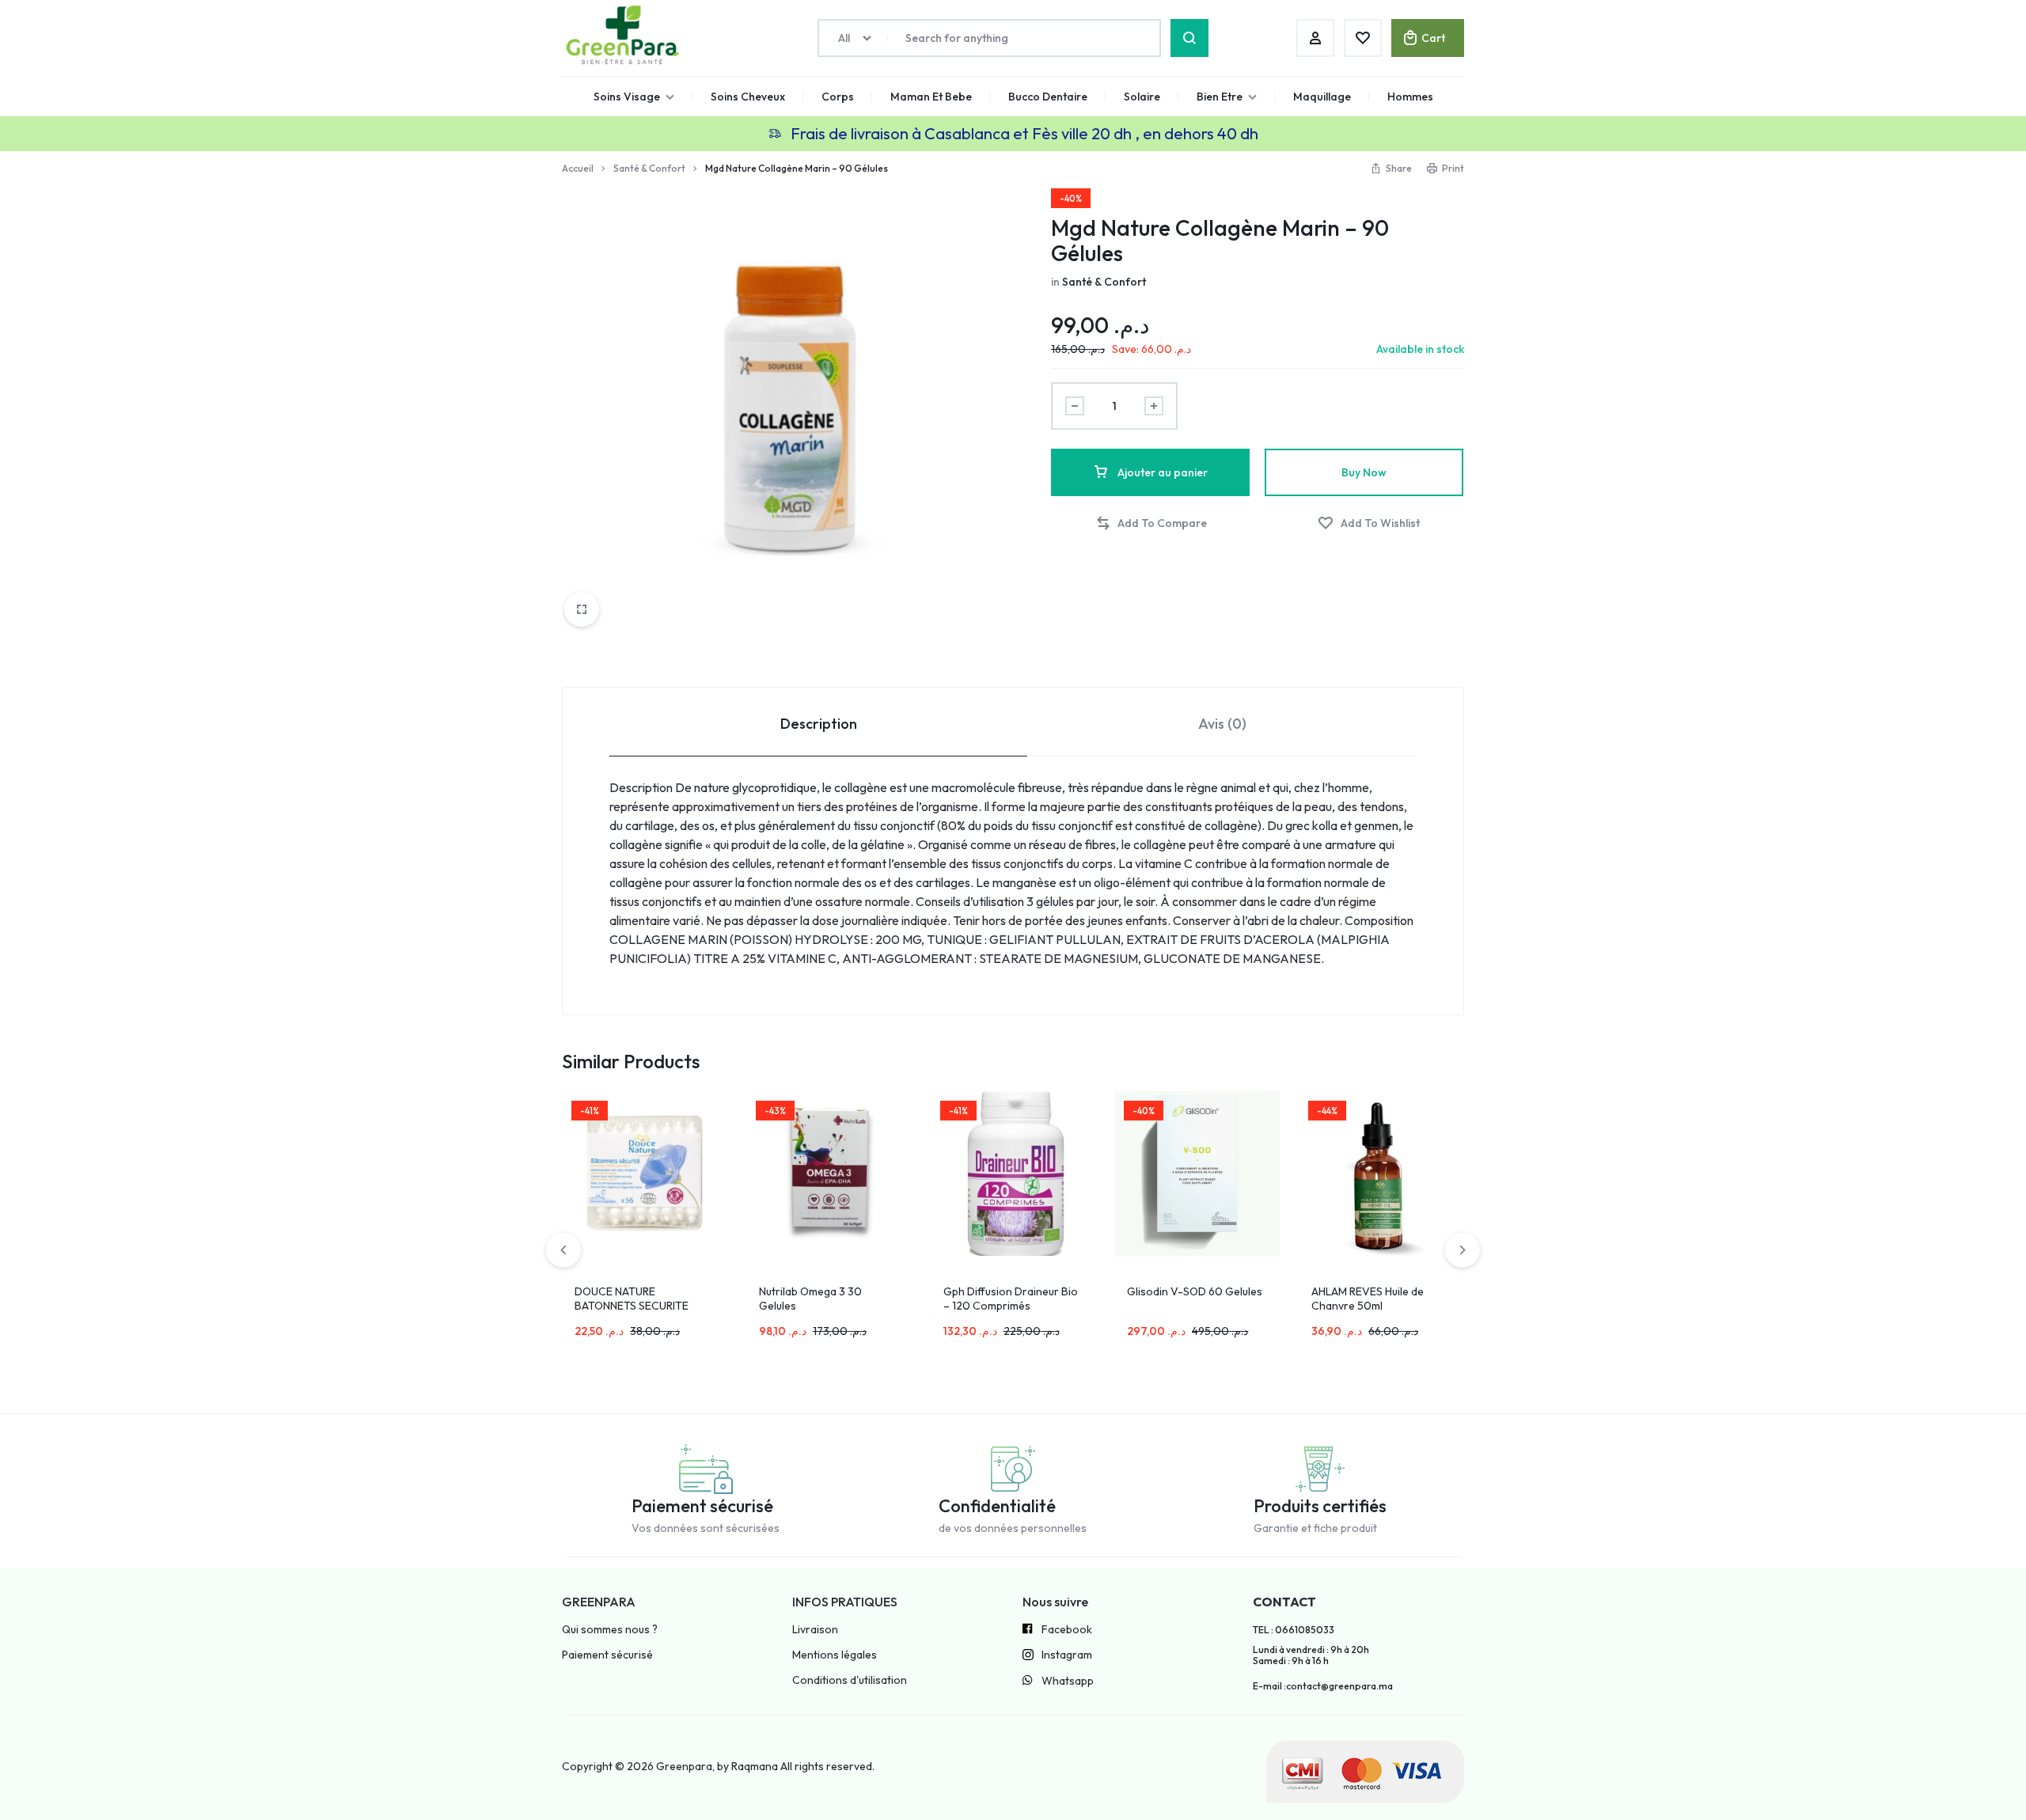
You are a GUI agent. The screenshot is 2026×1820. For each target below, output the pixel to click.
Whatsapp (1068, 1681)
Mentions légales (835, 1655)
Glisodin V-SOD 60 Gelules (1195, 1291)
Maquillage (1322, 97)
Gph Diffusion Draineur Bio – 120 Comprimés (1011, 1299)
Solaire (1142, 97)
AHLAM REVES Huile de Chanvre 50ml (1368, 1299)
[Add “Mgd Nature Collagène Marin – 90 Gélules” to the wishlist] (1369, 523)
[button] (1151, 523)
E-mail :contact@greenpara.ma (1323, 1686)
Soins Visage (627, 97)
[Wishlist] (1363, 38)
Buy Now (1364, 472)
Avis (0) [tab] (1222, 724)
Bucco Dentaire (1048, 97)
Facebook (1067, 1630)
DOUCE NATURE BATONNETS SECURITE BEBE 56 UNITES (632, 1306)
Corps (838, 97)
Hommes (1410, 97)
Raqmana (755, 1766)
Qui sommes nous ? (610, 1630)
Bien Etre (1220, 97)
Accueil (578, 168)
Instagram (1067, 1655)
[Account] (1315, 38)
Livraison (815, 1630)
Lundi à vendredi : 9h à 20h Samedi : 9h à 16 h (1311, 1655)
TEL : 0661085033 (1294, 1630)
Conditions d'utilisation (850, 1680)
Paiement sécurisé (607, 1655)
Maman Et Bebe (931, 97)
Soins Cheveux (748, 97)
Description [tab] (819, 724)
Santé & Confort (649, 168)
